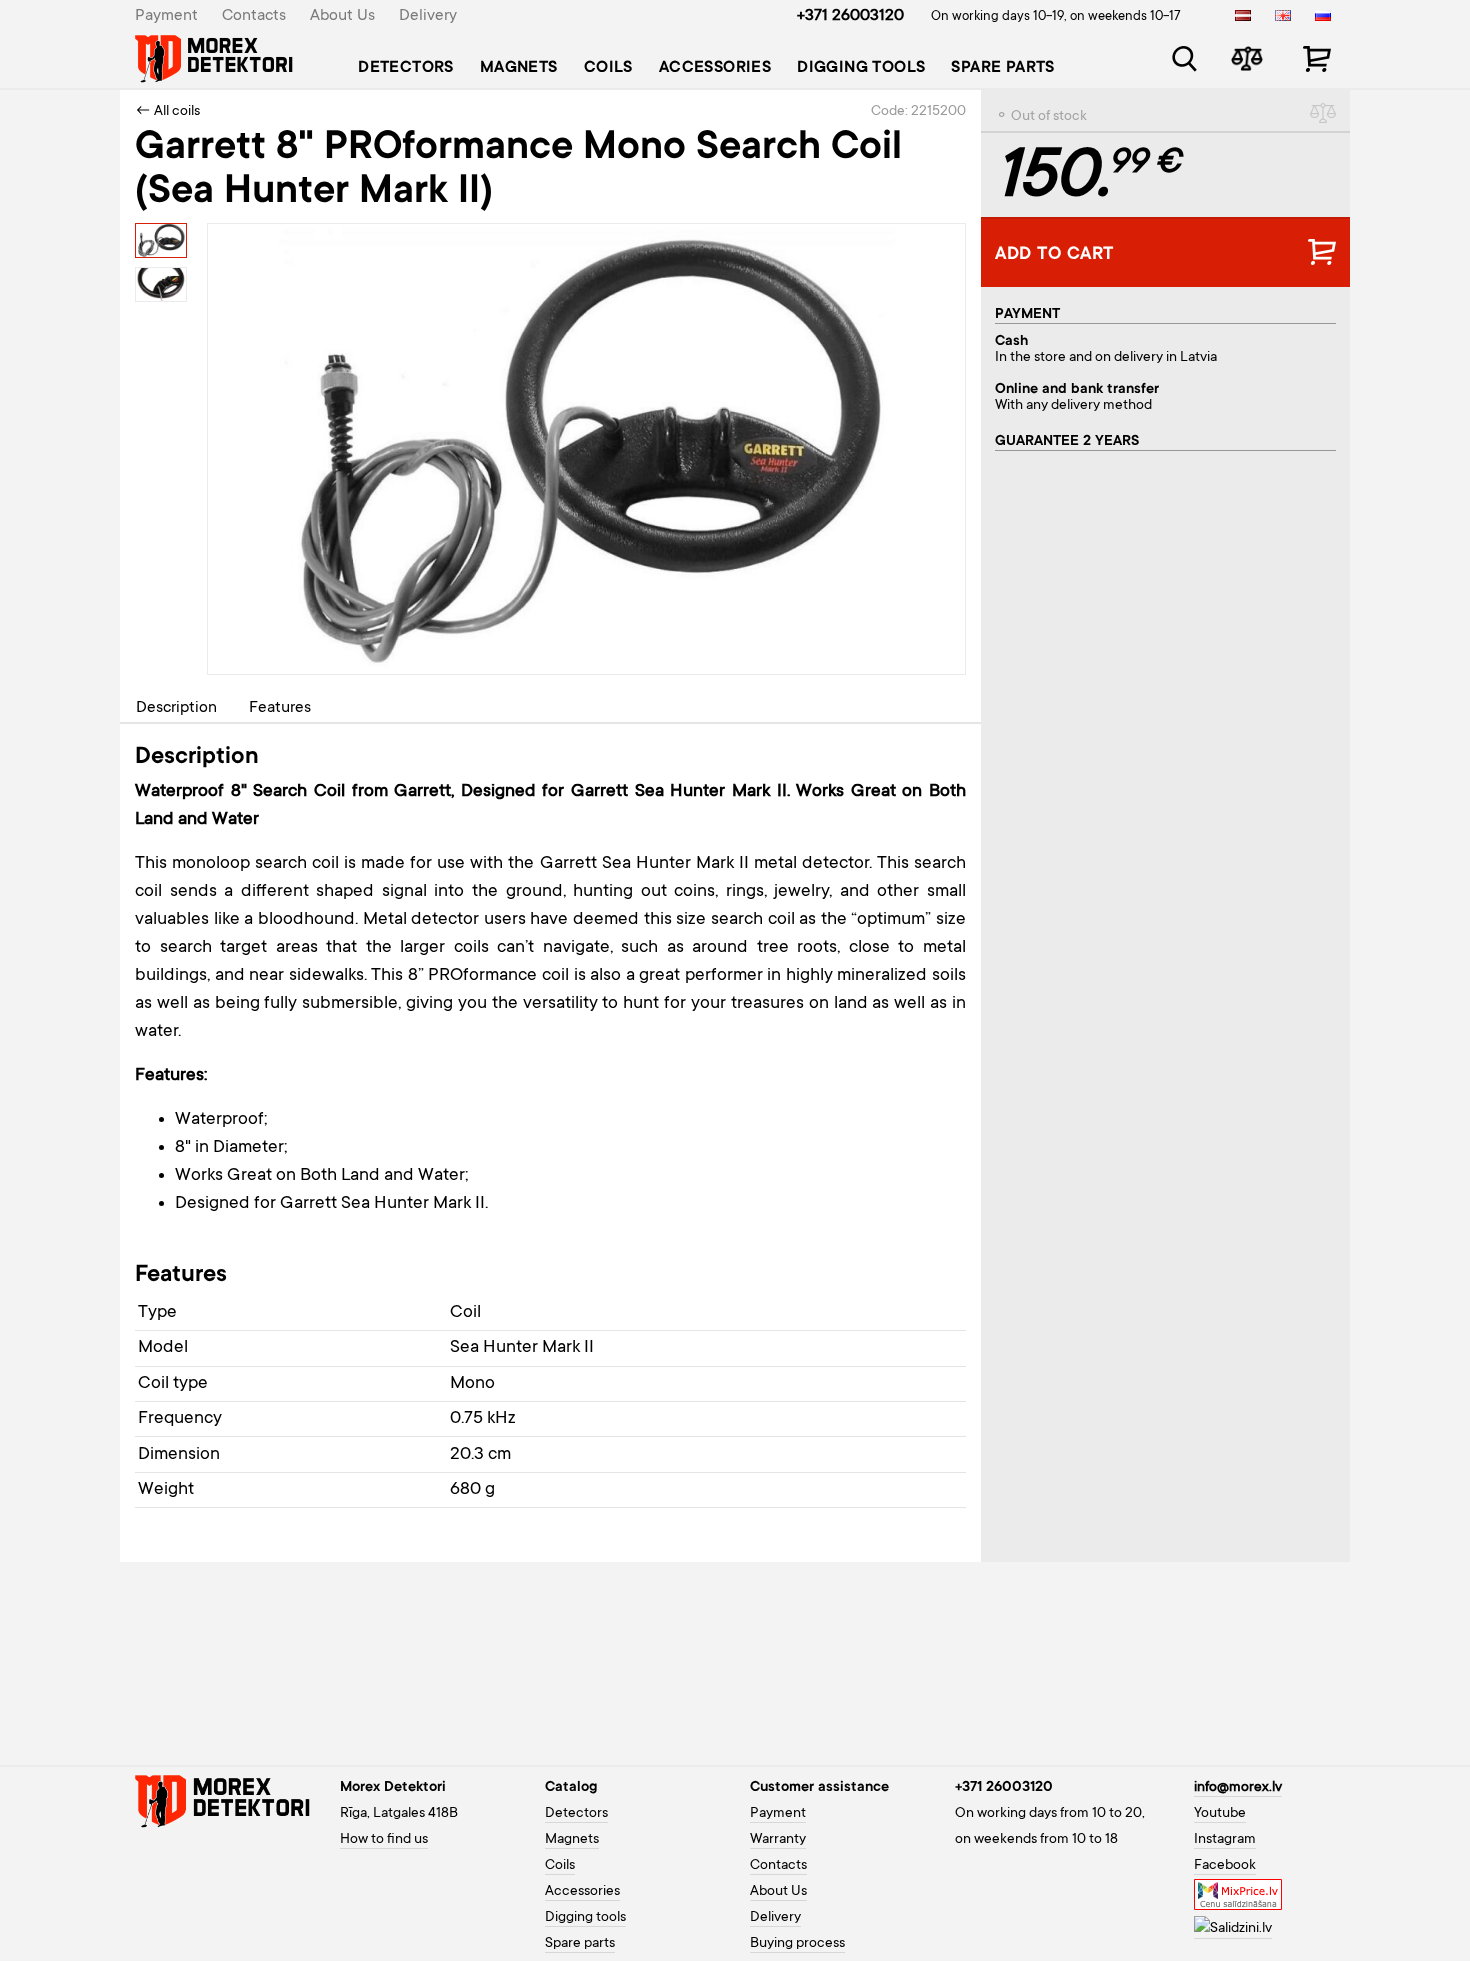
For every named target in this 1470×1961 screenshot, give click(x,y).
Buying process (797, 1944)
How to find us (384, 1840)
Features (280, 708)
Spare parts (1002, 68)
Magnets (519, 68)
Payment (166, 16)
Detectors (406, 68)
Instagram (1225, 1840)
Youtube (1220, 1814)
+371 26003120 (850, 16)
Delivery (428, 16)
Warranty (778, 1840)
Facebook (1225, 1866)
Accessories (715, 68)
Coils (608, 68)
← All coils (167, 112)
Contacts (254, 16)
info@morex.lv (1238, 1788)
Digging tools (861, 68)
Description (176, 708)
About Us (342, 16)
